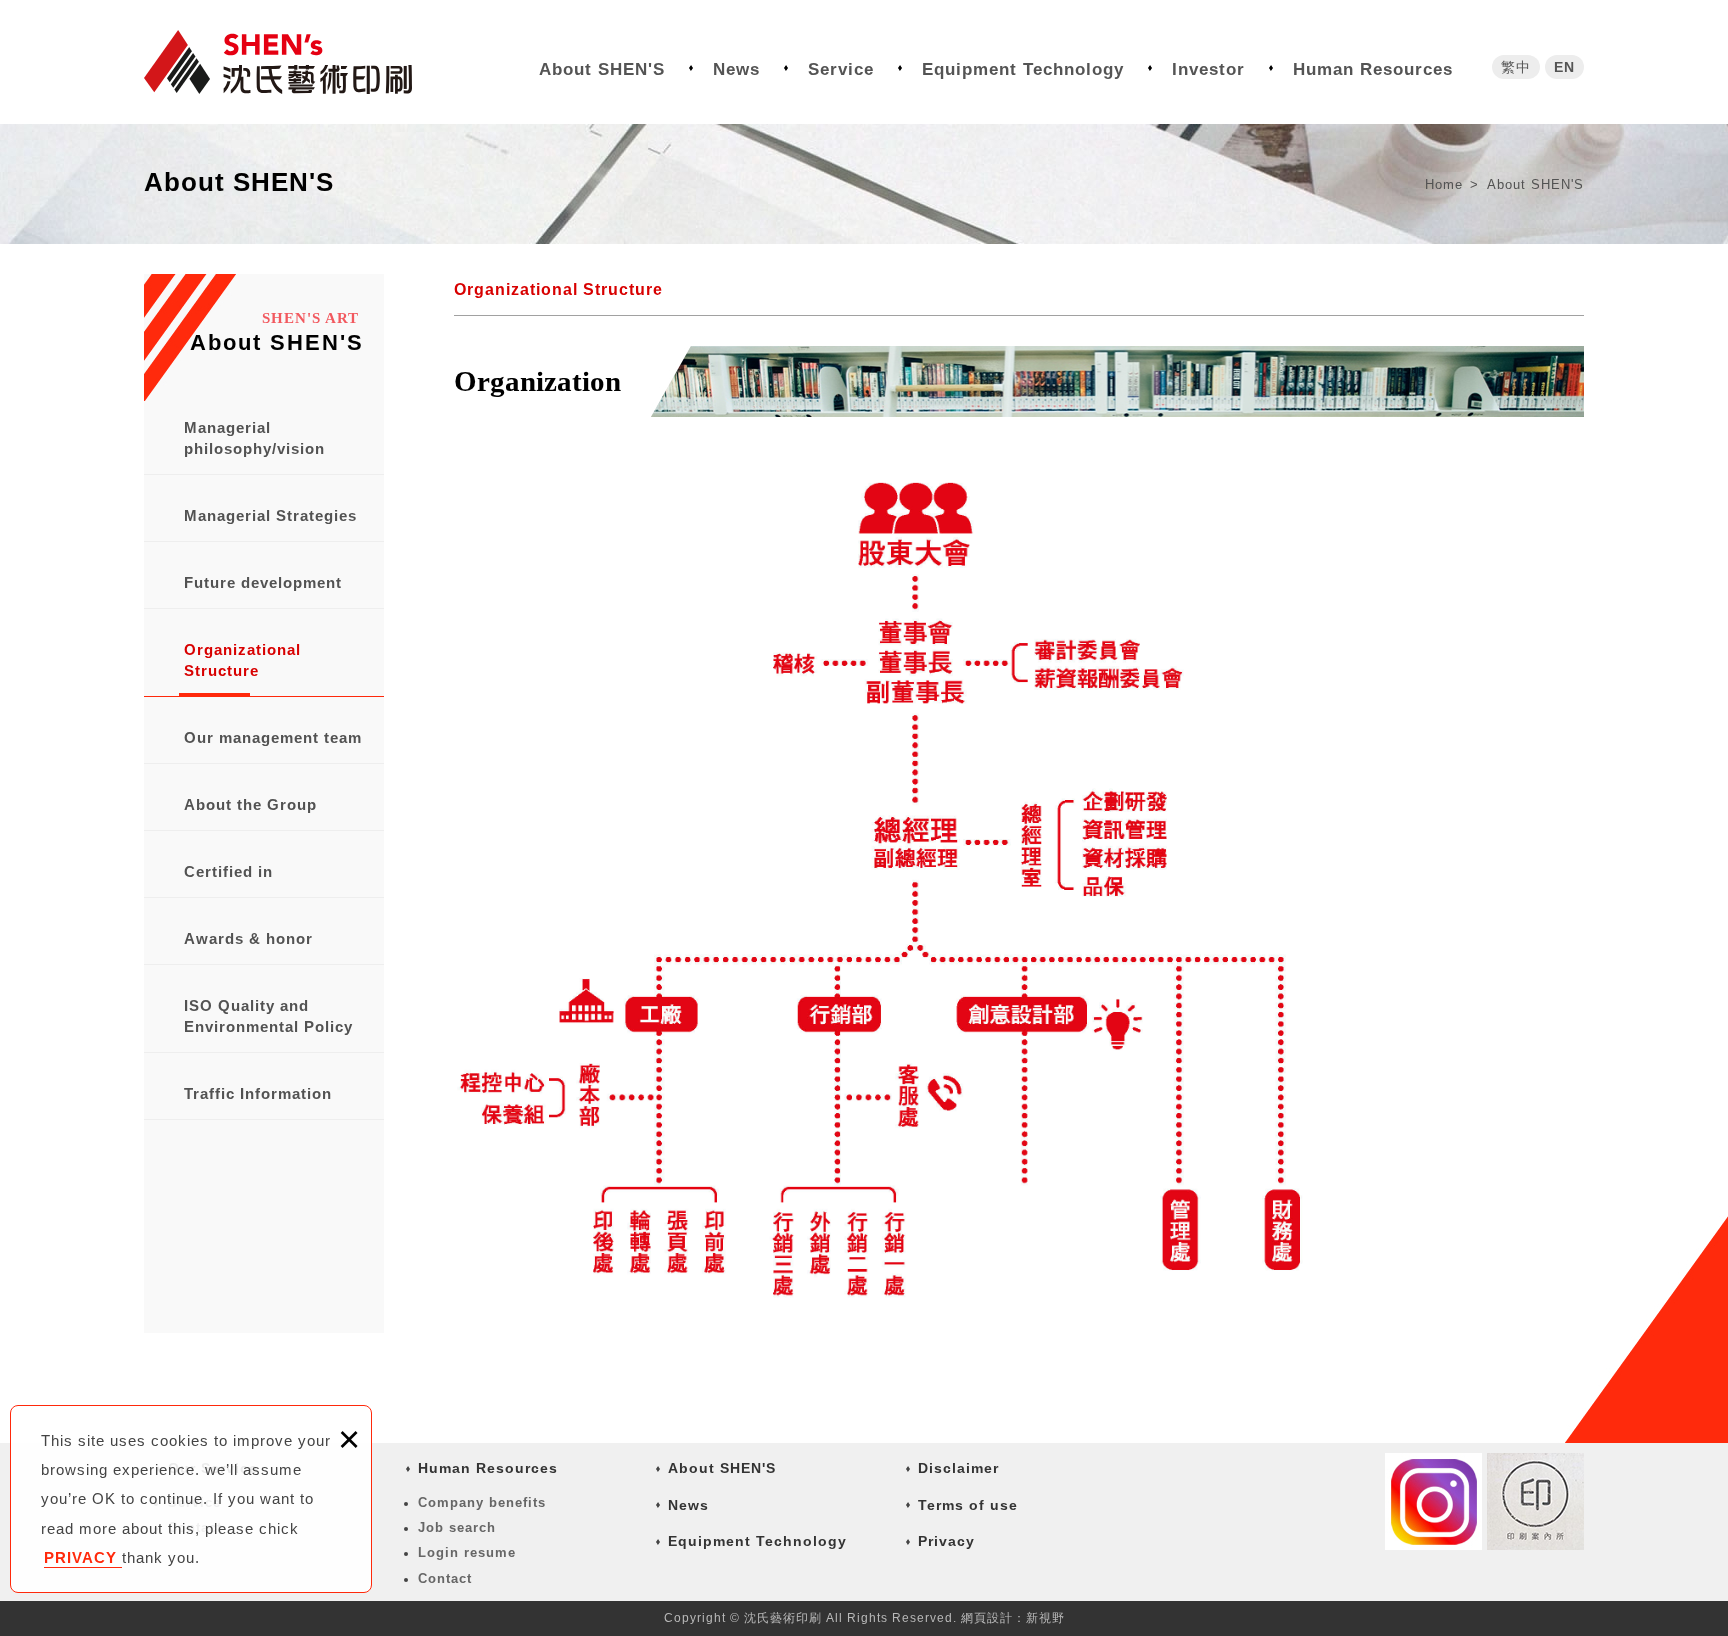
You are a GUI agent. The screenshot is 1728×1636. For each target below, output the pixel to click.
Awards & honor (248, 938)
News (736, 69)
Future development (263, 582)
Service (841, 69)
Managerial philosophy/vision (254, 438)
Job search (457, 1527)
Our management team (273, 737)
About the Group (250, 804)
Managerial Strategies (270, 515)
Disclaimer (958, 1468)
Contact (445, 1578)
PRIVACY (83, 1557)
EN (1564, 67)
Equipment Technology (1023, 69)
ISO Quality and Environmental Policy (268, 1016)
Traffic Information (258, 1093)
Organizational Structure (242, 660)
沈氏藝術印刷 (294, 62)
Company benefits (482, 1502)
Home (1446, 184)
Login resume (467, 1552)
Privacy (946, 1541)
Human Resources (1373, 69)
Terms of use (968, 1505)
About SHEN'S (602, 69)
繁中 (1516, 67)
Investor (1208, 69)
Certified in (228, 871)
